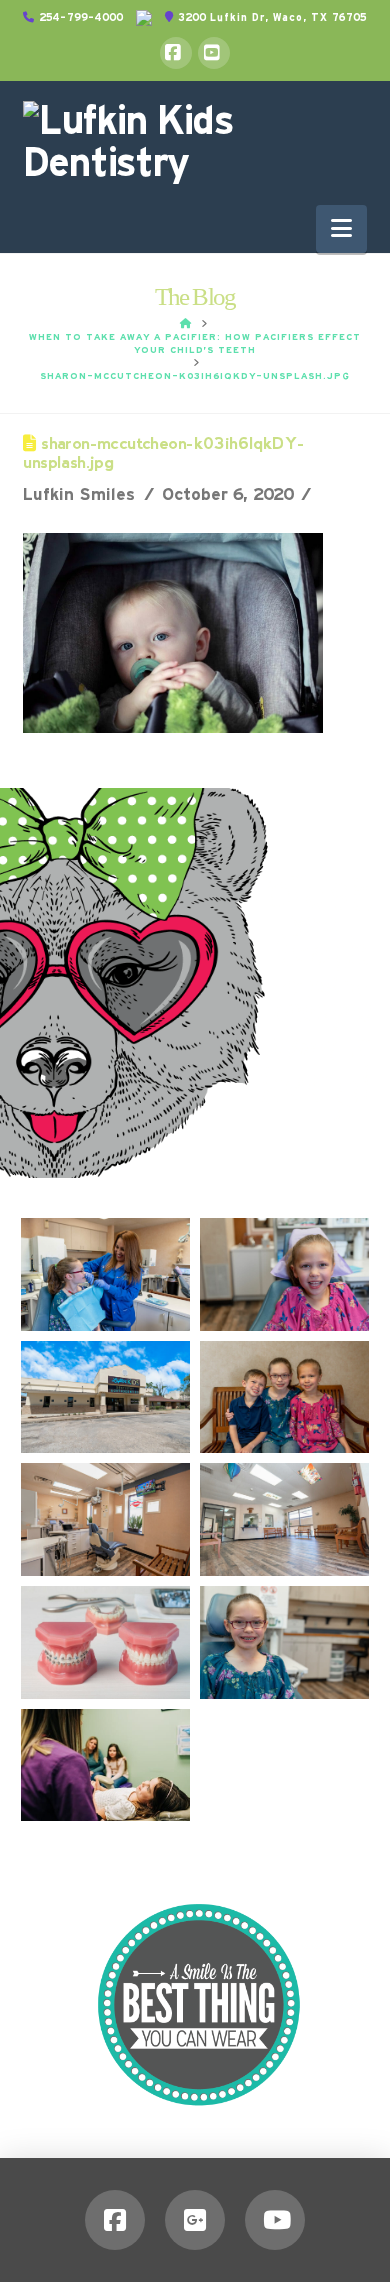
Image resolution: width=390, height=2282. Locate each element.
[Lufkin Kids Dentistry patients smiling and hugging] (284, 1397)
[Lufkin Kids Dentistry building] (105, 1397)
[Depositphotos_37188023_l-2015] (105, 1642)
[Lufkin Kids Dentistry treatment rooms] (105, 1519)
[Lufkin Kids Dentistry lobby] (284, 1519)
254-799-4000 (79, 18)
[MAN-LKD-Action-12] (105, 1765)
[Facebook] (176, 53)
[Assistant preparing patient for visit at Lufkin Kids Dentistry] (105, 1274)
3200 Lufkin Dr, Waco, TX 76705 (270, 18)
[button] (341, 229)
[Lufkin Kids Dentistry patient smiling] (284, 1274)
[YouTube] (214, 53)
